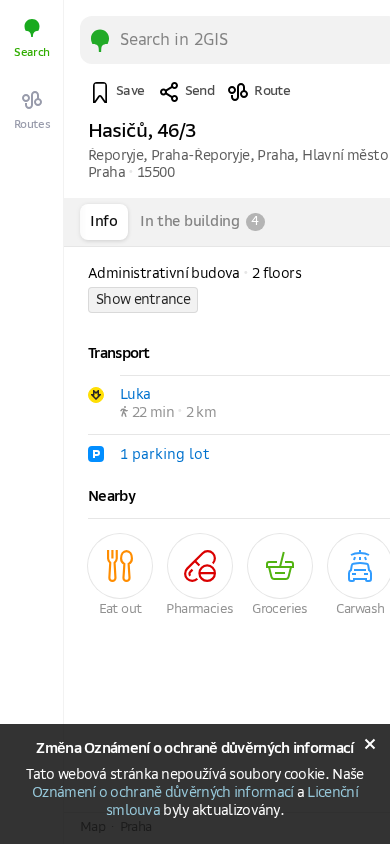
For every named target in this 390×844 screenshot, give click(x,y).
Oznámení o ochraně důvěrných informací (162, 793)
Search (32, 52)
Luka (135, 395)
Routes (32, 124)
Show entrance (143, 300)
